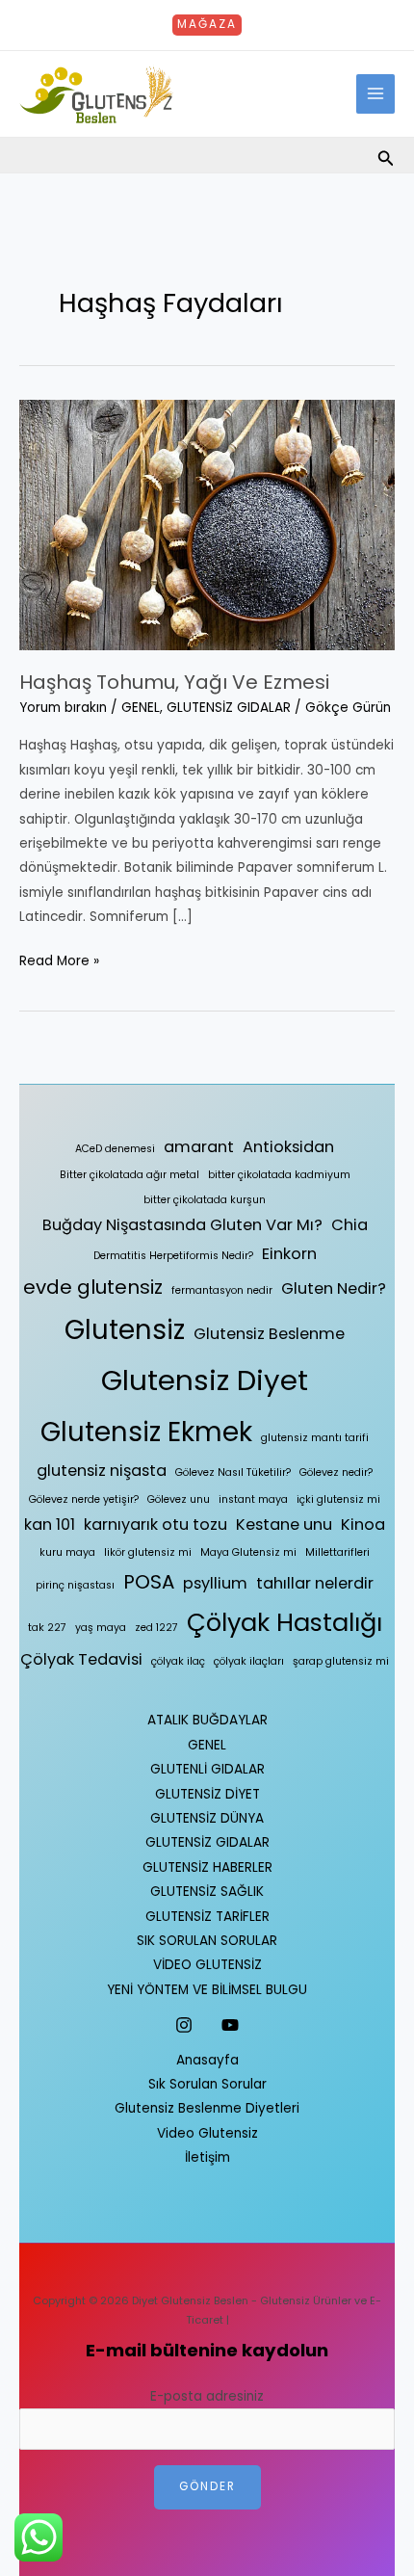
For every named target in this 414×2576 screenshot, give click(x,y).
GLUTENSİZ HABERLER (207, 1867)
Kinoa (363, 1525)
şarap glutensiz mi (341, 1661)
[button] (207, 25)
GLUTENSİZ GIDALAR (229, 708)
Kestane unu (284, 1525)
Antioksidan (288, 1147)
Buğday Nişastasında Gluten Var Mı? (182, 1225)
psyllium (215, 1583)
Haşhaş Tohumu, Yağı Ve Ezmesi (174, 682)
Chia (349, 1225)
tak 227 (47, 1628)
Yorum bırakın (63, 708)
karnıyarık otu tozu (155, 1525)
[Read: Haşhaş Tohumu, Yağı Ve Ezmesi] (207, 524)
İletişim (207, 2157)
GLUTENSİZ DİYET (207, 1794)
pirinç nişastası (75, 1585)
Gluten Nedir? (334, 1288)
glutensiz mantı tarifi (315, 1438)
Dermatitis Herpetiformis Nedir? (173, 1256)
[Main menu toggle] (376, 94)
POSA (149, 1582)
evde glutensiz (93, 1287)
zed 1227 (156, 1628)
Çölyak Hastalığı (285, 1622)
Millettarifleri (337, 1552)
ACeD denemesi (115, 1149)
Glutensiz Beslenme (269, 1334)
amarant (199, 1147)
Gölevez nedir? (336, 1472)
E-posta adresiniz (207, 2396)
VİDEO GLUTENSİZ (207, 1965)
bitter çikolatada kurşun (205, 1200)
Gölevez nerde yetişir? (84, 1499)
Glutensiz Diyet (205, 1380)
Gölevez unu (179, 1499)
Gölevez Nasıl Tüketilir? (233, 1472)
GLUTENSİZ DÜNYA (207, 1818)
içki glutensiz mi (338, 1499)
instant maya (253, 1499)
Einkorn (289, 1254)
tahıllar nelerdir (315, 1583)
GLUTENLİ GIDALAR (207, 1769)
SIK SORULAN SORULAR (207, 1941)
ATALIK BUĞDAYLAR (207, 1720)
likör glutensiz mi (148, 1552)
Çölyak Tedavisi (81, 1659)
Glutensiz (125, 1330)
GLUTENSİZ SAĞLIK (207, 1892)
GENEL (141, 708)
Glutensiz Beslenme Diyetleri (207, 2108)
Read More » (59, 959)
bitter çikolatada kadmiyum (279, 1175)
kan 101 (50, 1525)
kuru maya (67, 1552)
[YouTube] (230, 2025)
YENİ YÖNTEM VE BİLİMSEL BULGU (207, 1990)
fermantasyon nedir (222, 1290)
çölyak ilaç (178, 1661)
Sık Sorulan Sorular (207, 2084)
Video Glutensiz (207, 2133)
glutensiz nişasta (102, 1471)
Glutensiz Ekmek (146, 1432)
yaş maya (101, 1628)
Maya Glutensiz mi (248, 1552)
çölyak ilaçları (249, 1661)
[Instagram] (184, 2025)
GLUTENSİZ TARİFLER (207, 1917)
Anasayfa (207, 2060)
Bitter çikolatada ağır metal (129, 1175)
